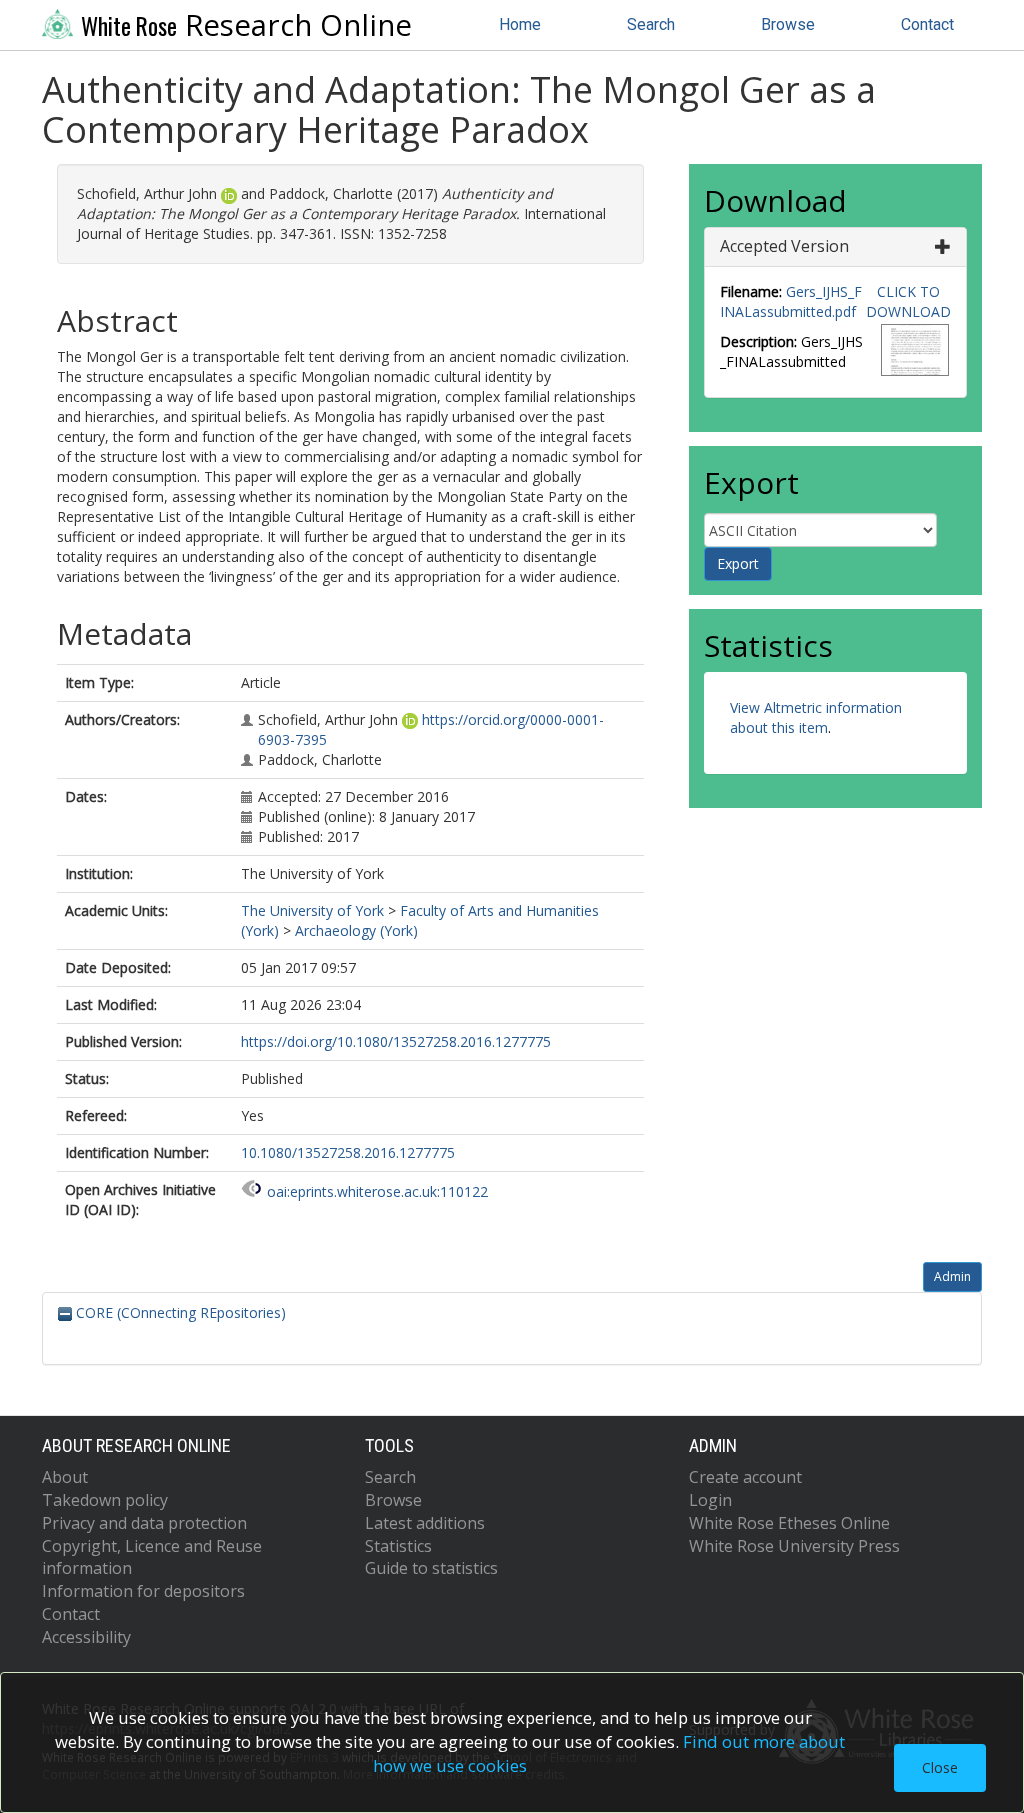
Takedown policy (105, 1500)
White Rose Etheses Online (789, 1523)
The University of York (312, 910)
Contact (927, 24)
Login (710, 1500)
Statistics (398, 1546)
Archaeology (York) (356, 930)
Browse (788, 24)
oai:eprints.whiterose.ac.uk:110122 (377, 1191)
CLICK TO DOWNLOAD (908, 301)
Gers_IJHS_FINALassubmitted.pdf (791, 301)
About (65, 1477)
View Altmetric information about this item (816, 717)
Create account (745, 1477)
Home (520, 24)
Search (651, 24)
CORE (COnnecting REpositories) (179, 1312)
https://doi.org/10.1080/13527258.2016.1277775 (396, 1041)
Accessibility (86, 1637)
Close (940, 1767)
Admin (952, 1276)
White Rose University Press (794, 1546)
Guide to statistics (431, 1568)
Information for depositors (143, 1591)
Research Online (246, 25)
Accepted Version (784, 246)
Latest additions (425, 1523)
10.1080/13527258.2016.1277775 (348, 1152)
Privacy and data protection (144, 1523)
